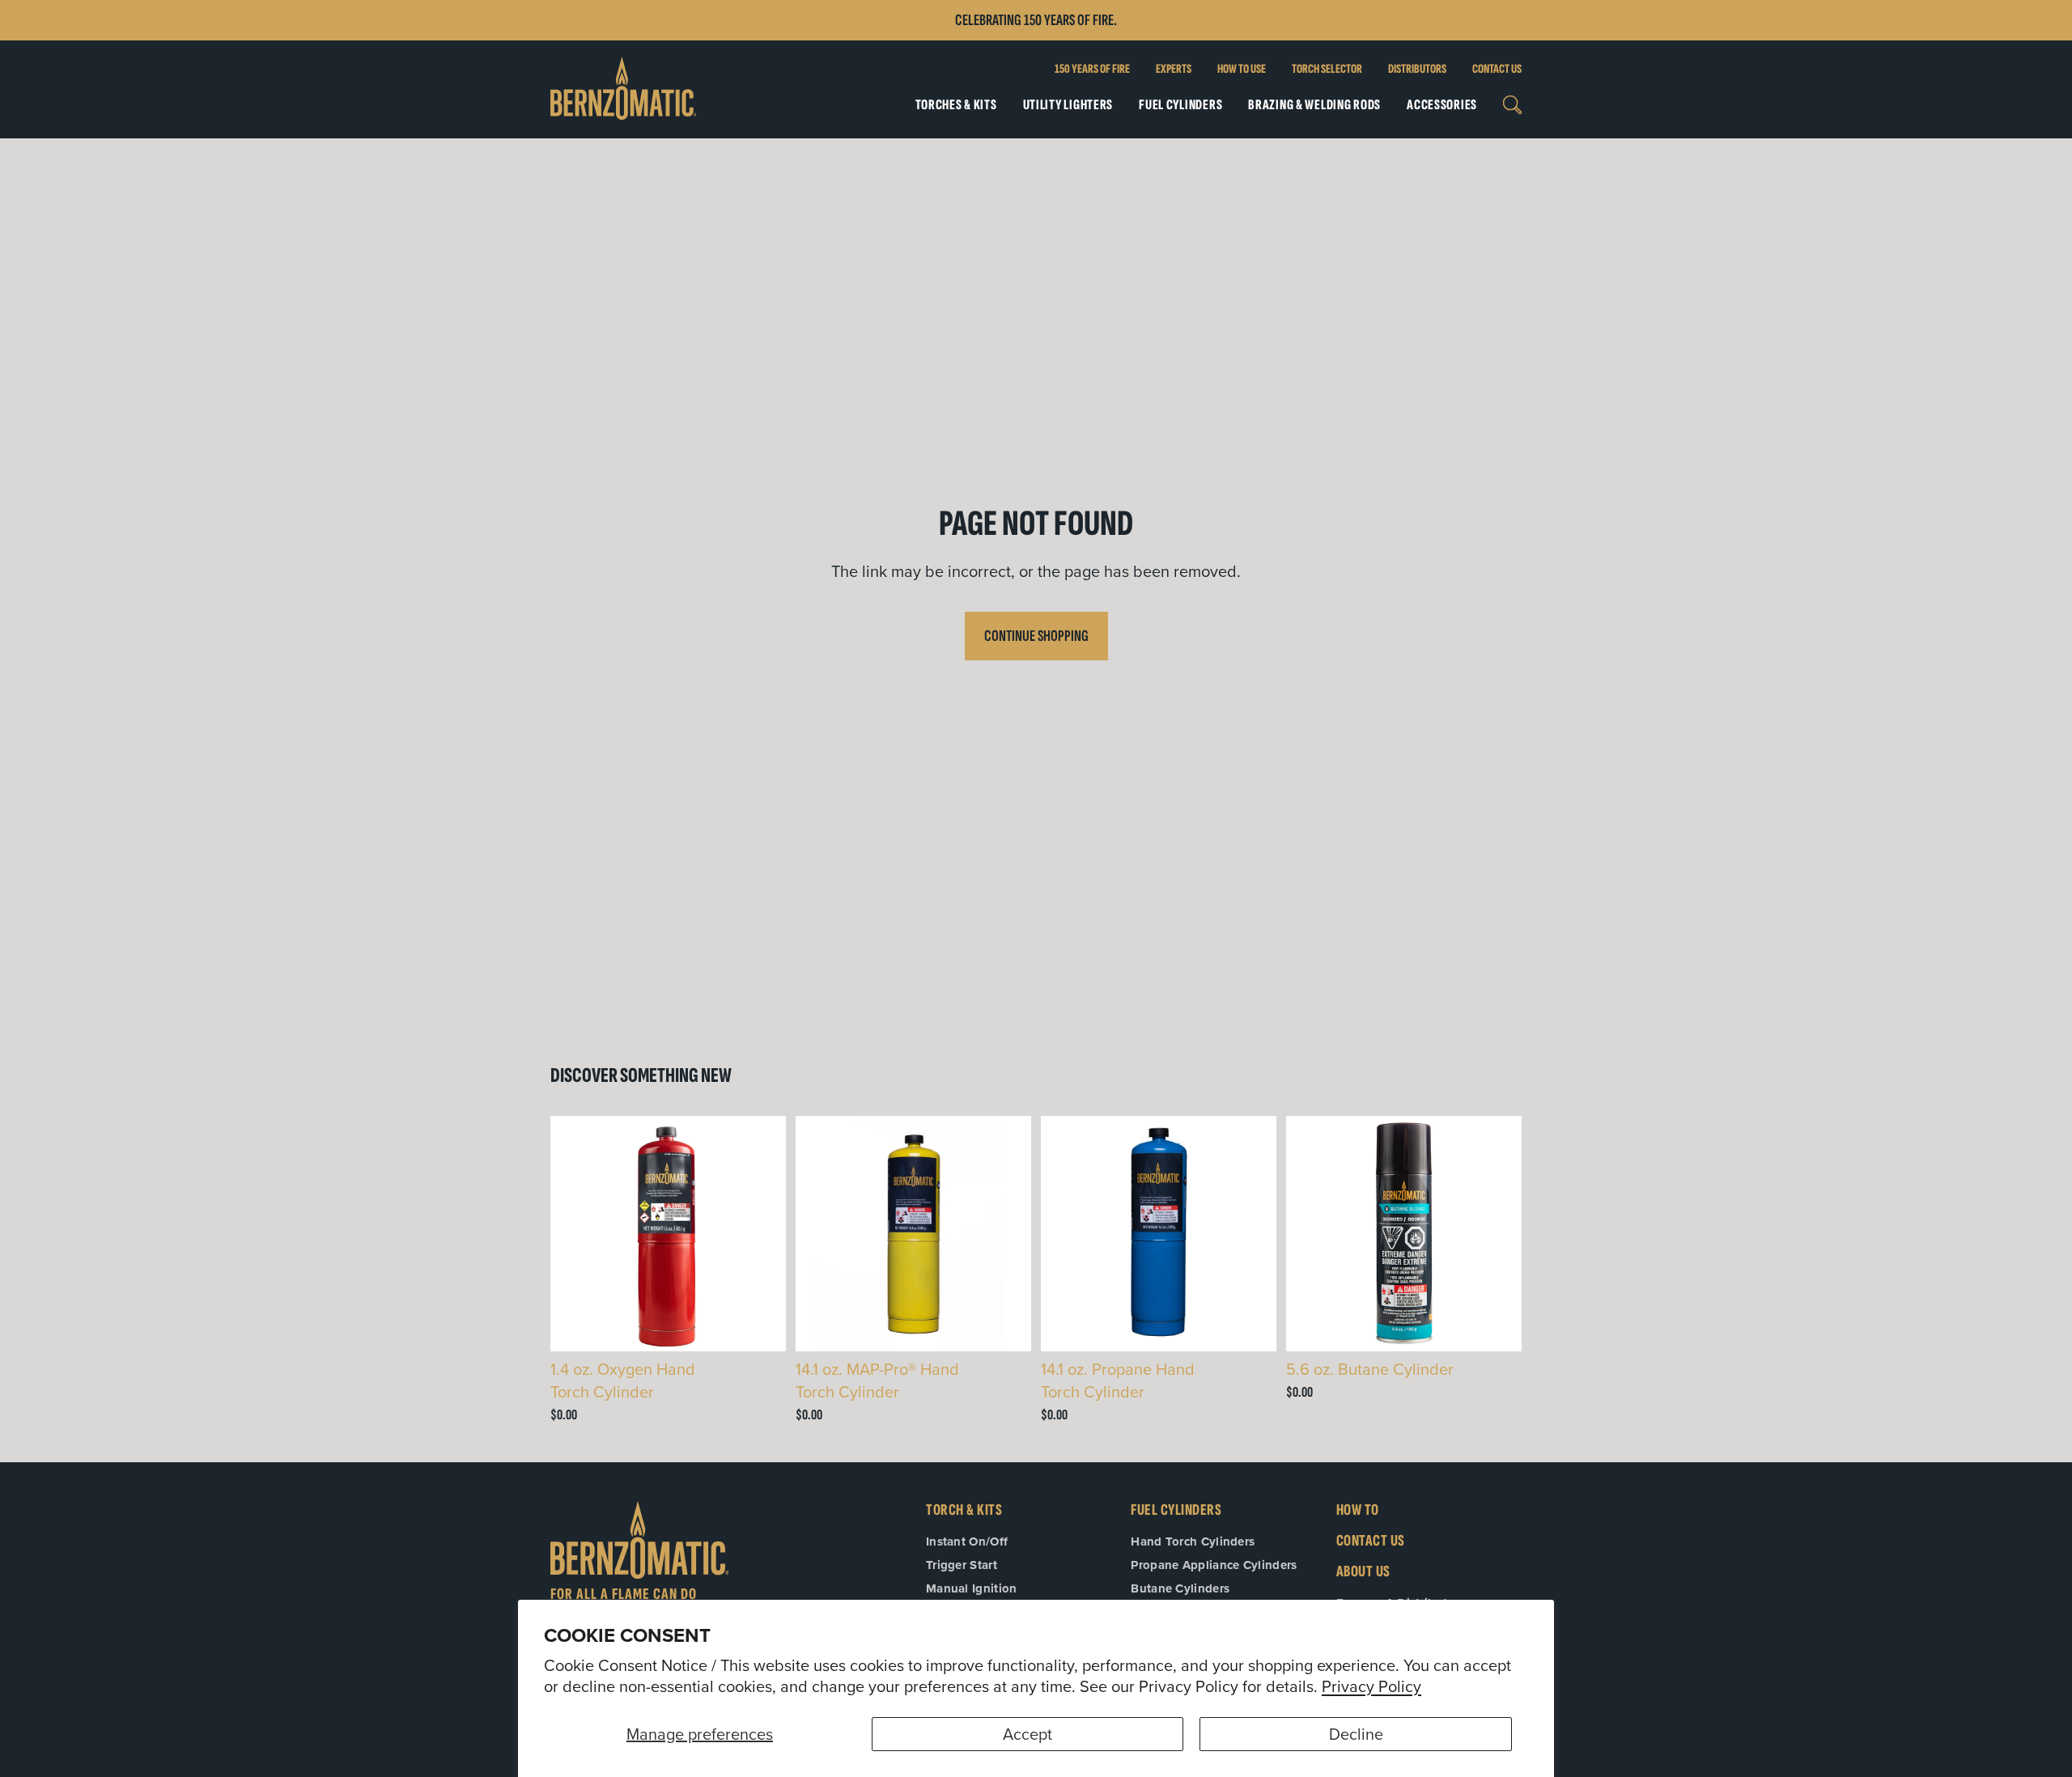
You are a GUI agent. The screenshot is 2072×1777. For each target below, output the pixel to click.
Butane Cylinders (1180, 1588)
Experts (1174, 69)
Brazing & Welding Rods (1314, 105)
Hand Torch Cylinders (1193, 1542)
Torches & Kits (956, 105)
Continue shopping (1036, 636)
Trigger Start (962, 1565)
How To (1358, 1510)
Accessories (1442, 105)
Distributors (1417, 69)
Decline (1356, 1734)
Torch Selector (1327, 69)
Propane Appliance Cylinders (1214, 1565)
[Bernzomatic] (623, 89)
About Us (1363, 1571)
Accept (1028, 1734)
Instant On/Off (967, 1542)
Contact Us (1497, 69)
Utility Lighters (1068, 105)
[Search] (1512, 105)
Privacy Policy (1371, 1686)
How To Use (1242, 69)
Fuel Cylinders (1180, 105)
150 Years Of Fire (1092, 69)
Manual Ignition (972, 1588)
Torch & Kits (964, 1510)
